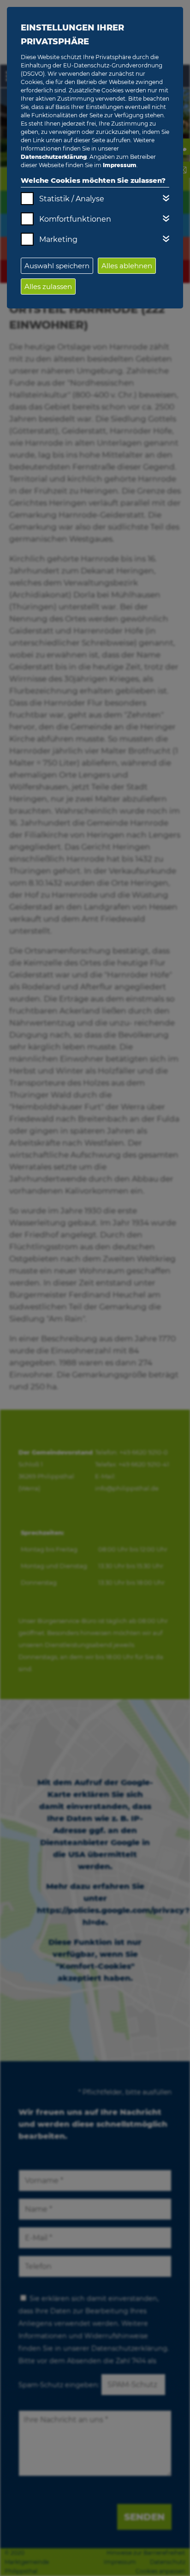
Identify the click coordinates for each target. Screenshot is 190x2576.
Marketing (58, 239)
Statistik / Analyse (72, 199)
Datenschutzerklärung (54, 157)
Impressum (120, 165)
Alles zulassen (48, 287)
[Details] (166, 198)
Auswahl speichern (57, 266)
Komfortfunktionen (75, 219)
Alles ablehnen (127, 266)
